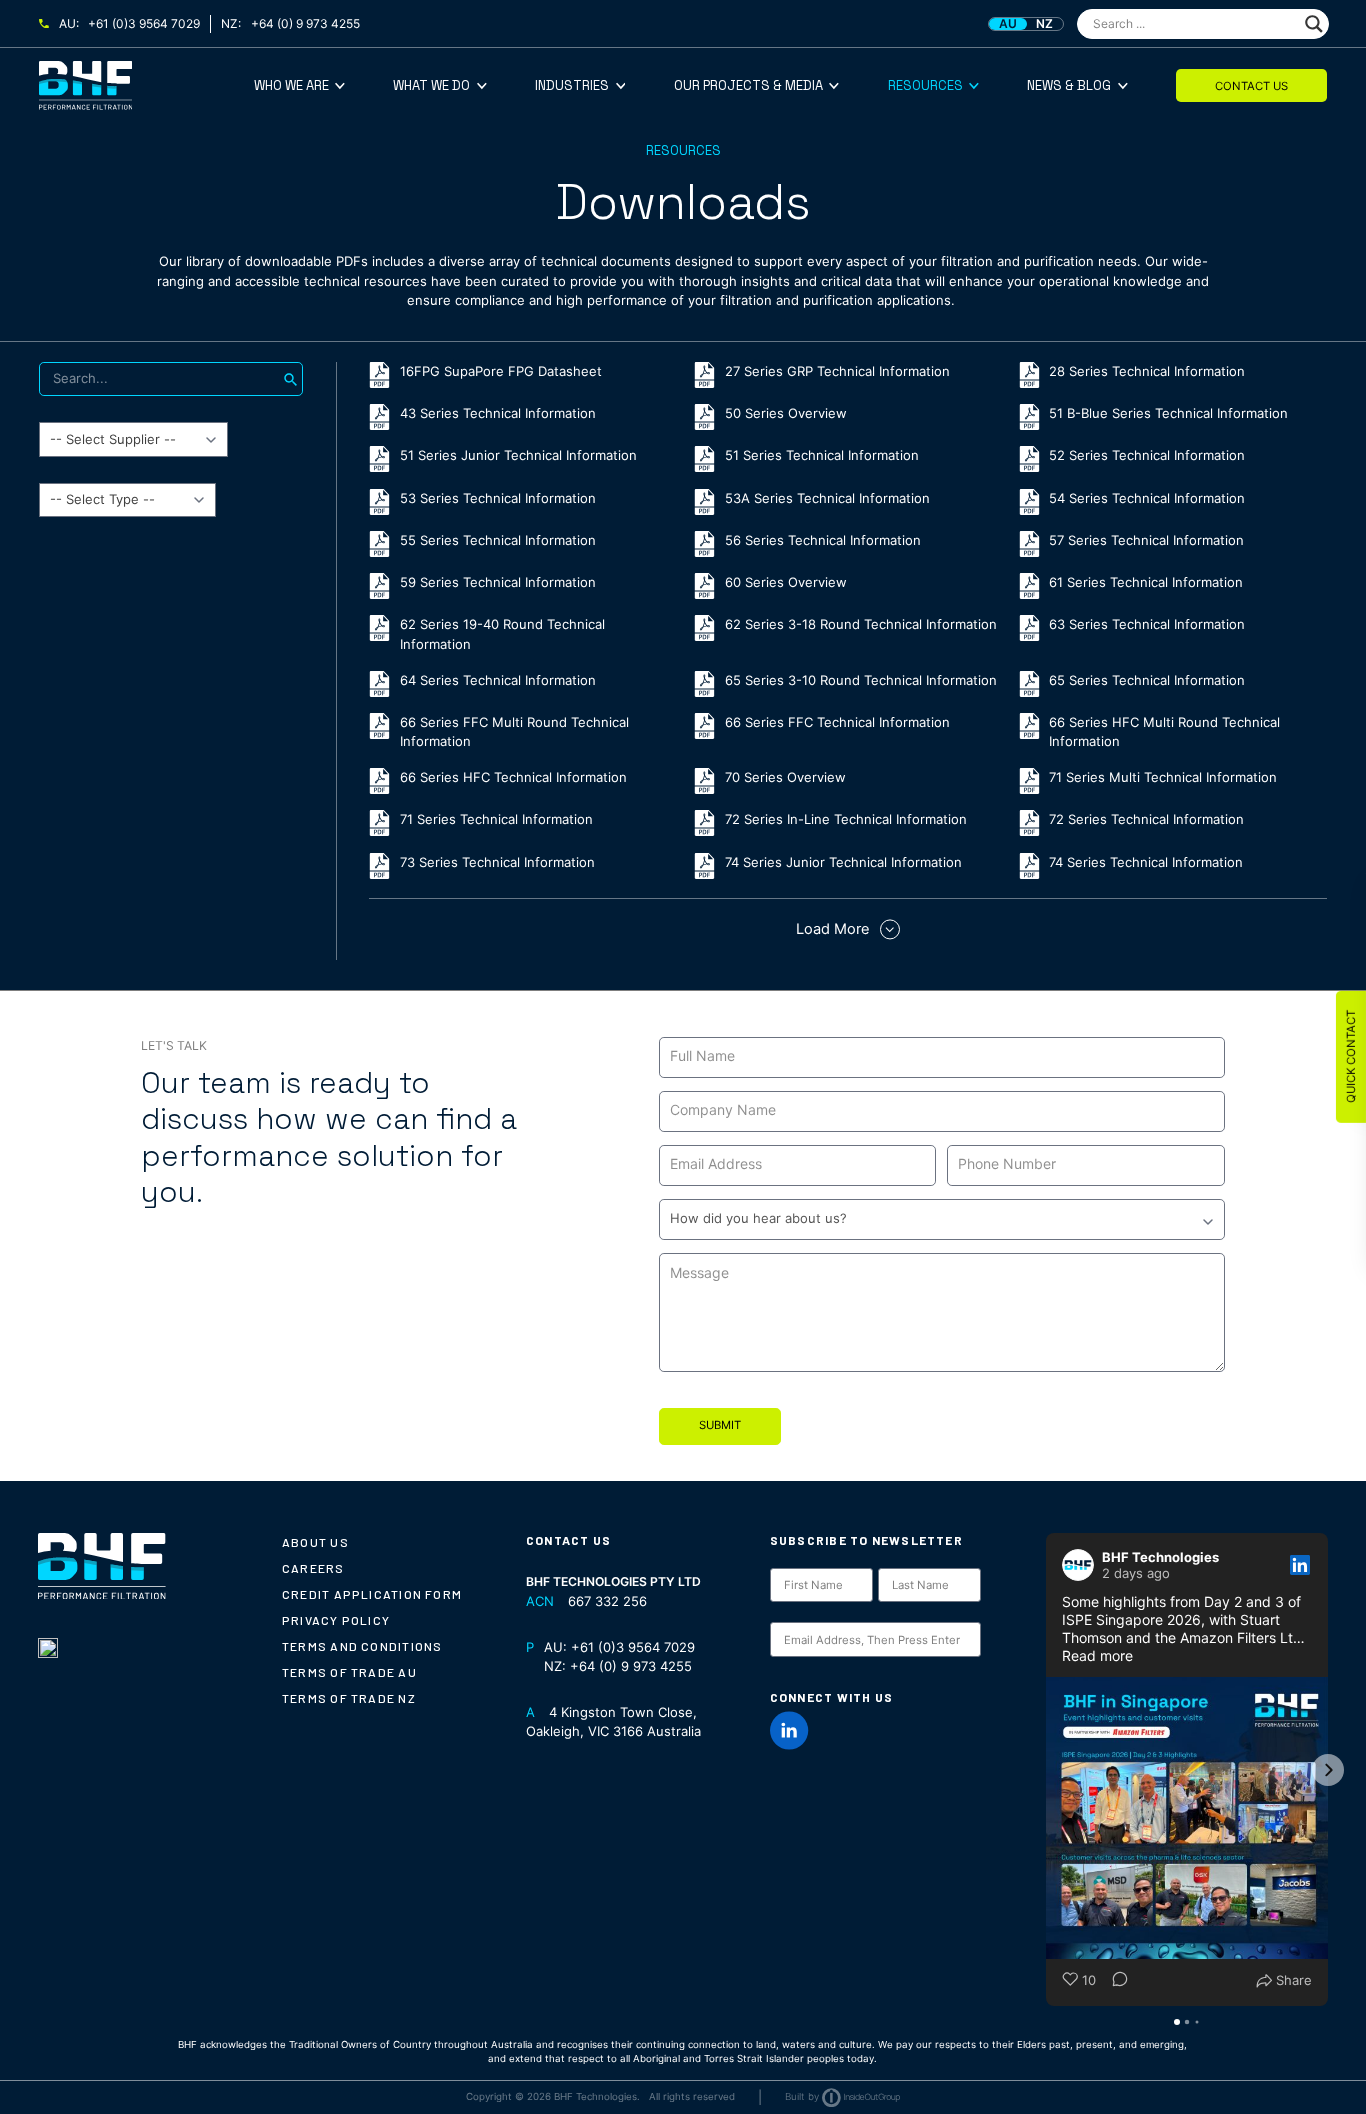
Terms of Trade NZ (349, 1698)
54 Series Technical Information (1147, 498)
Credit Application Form (372, 1594)
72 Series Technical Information (1146, 819)
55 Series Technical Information (498, 540)
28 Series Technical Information (1147, 371)
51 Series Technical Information (822, 455)
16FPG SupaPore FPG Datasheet (501, 371)
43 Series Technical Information (498, 413)
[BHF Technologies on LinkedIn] (789, 1730)
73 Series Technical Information (497, 862)
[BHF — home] (146, 85)
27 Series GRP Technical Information (837, 371)
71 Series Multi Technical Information (1163, 777)
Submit (720, 1425)
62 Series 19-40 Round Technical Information (502, 634)
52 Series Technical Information (1147, 455)
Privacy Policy (336, 1620)
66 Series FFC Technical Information (837, 722)
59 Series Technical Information (498, 582)
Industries (572, 85)
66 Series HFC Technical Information (513, 777)
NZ (1044, 24)
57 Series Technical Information (1146, 540)
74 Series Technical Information (1146, 862)
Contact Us (1251, 86)
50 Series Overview (786, 413)
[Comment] (1114, 1981)
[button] (1046, 1770)
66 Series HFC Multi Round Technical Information (1164, 732)
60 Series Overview (786, 582)
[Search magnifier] (1314, 24)
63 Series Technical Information (1147, 624)
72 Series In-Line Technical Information (846, 819)
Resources (925, 85)
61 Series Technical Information (1146, 582)
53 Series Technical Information (498, 498)
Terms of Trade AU (349, 1672)
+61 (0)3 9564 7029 (144, 23)
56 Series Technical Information (823, 540)
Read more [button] (1097, 1655)
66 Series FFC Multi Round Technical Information (514, 732)
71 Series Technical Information (496, 819)
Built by (802, 2096)
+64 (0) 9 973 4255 (305, 23)
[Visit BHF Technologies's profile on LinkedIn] (1082, 1565)
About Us (315, 1542)
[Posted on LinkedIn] (1300, 1565)
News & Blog (1069, 85)
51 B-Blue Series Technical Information (1168, 413)
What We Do (431, 85)
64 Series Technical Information (498, 680)
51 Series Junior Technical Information (518, 455)
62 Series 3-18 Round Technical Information (861, 624)
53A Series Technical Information (827, 498)
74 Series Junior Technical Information (843, 862)
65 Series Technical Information (1147, 680)
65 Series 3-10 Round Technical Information (861, 680)
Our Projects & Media (748, 85)
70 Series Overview (785, 777)
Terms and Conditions (362, 1646)
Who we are (291, 85)
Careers (313, 1568)
